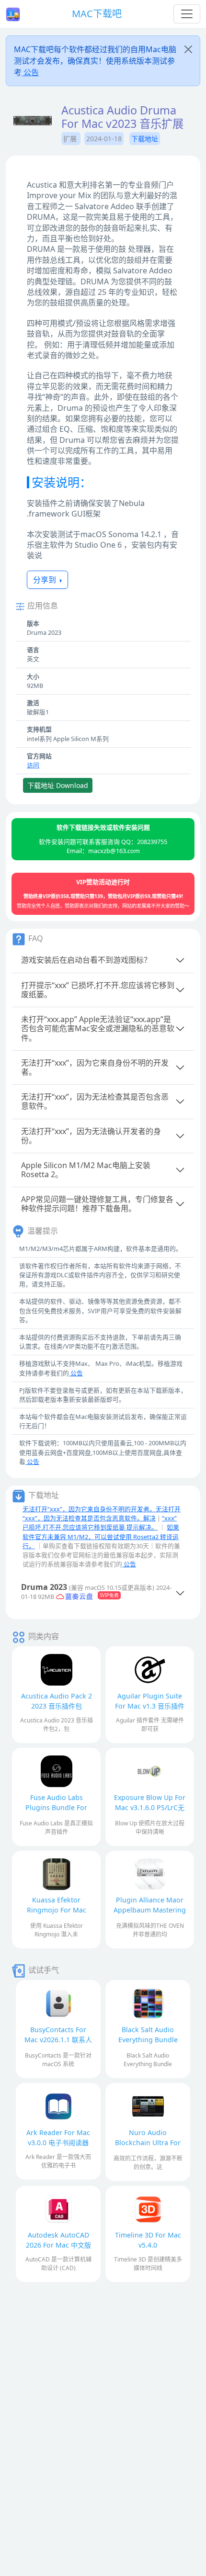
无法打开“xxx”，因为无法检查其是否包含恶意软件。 (95, 1101)
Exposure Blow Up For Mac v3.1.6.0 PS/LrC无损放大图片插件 (150, 1807)
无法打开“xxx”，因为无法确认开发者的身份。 (91, 1136)
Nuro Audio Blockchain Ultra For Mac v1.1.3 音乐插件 (148, 2143)
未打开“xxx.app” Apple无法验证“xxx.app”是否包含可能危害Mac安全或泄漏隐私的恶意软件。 (98, 1028)
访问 (33, 765)
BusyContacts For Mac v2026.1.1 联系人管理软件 (58, 2040)
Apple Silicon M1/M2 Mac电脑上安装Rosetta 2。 (86, 1170)
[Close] (188, 49)
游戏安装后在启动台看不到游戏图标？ (86, 960)
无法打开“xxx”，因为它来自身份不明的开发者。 (95, 1067)
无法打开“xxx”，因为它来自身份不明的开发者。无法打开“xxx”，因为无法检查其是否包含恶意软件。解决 (102, 1513)
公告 (30, 72)
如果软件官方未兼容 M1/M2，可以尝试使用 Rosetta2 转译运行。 (101, 1536)
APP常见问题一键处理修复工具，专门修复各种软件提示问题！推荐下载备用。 (97, 1204)
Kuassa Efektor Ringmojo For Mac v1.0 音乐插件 (57, 1910)
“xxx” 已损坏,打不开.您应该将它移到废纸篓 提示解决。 (100, 1523)
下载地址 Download (58, 785)
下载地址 (145, 139)
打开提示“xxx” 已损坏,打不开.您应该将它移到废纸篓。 (98, 990)
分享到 (46, 580)
